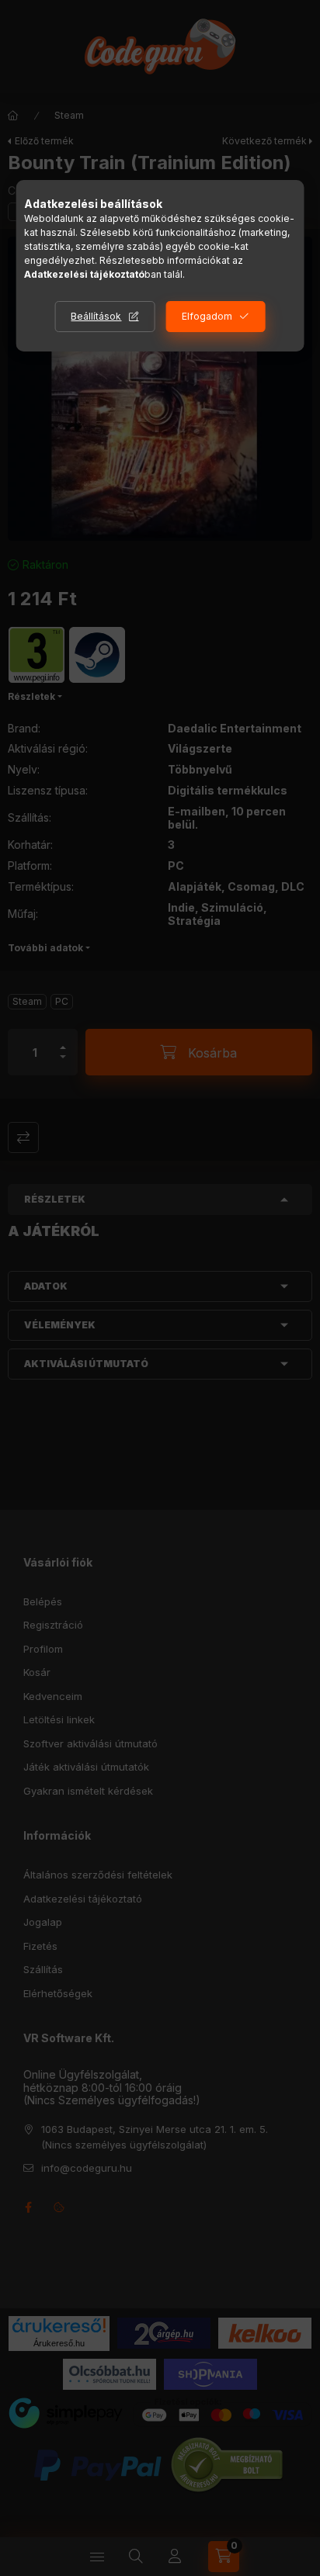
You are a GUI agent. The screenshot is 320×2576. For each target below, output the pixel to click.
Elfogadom (207, 316)
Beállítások (96, 316)
